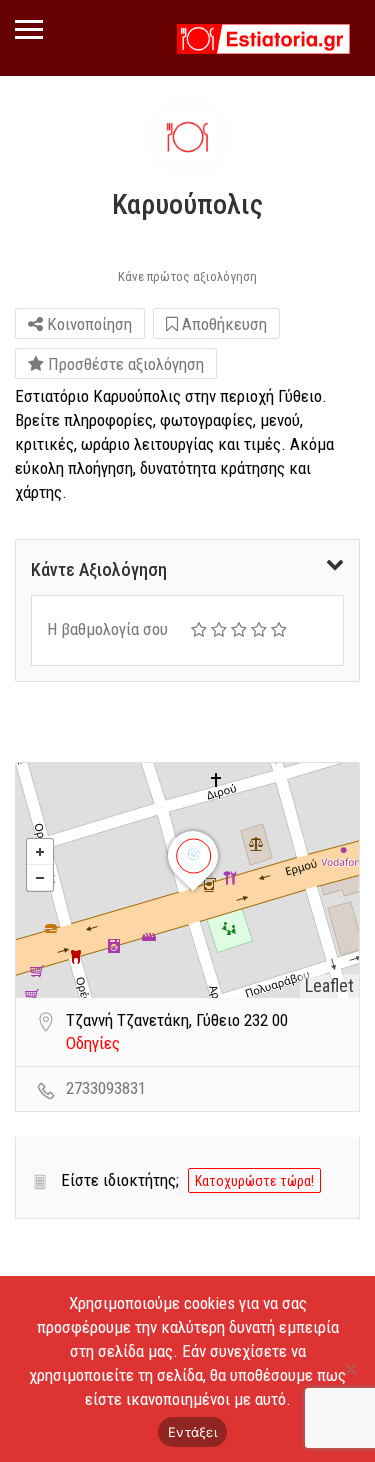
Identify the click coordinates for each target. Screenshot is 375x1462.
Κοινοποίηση (87, 324)
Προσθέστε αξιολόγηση (124, 364)
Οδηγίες (93, 1043)
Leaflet (329, 985)
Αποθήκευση (222, 324)
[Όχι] (350, 1369)
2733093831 (106, 1088)
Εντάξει (192, 1432)
